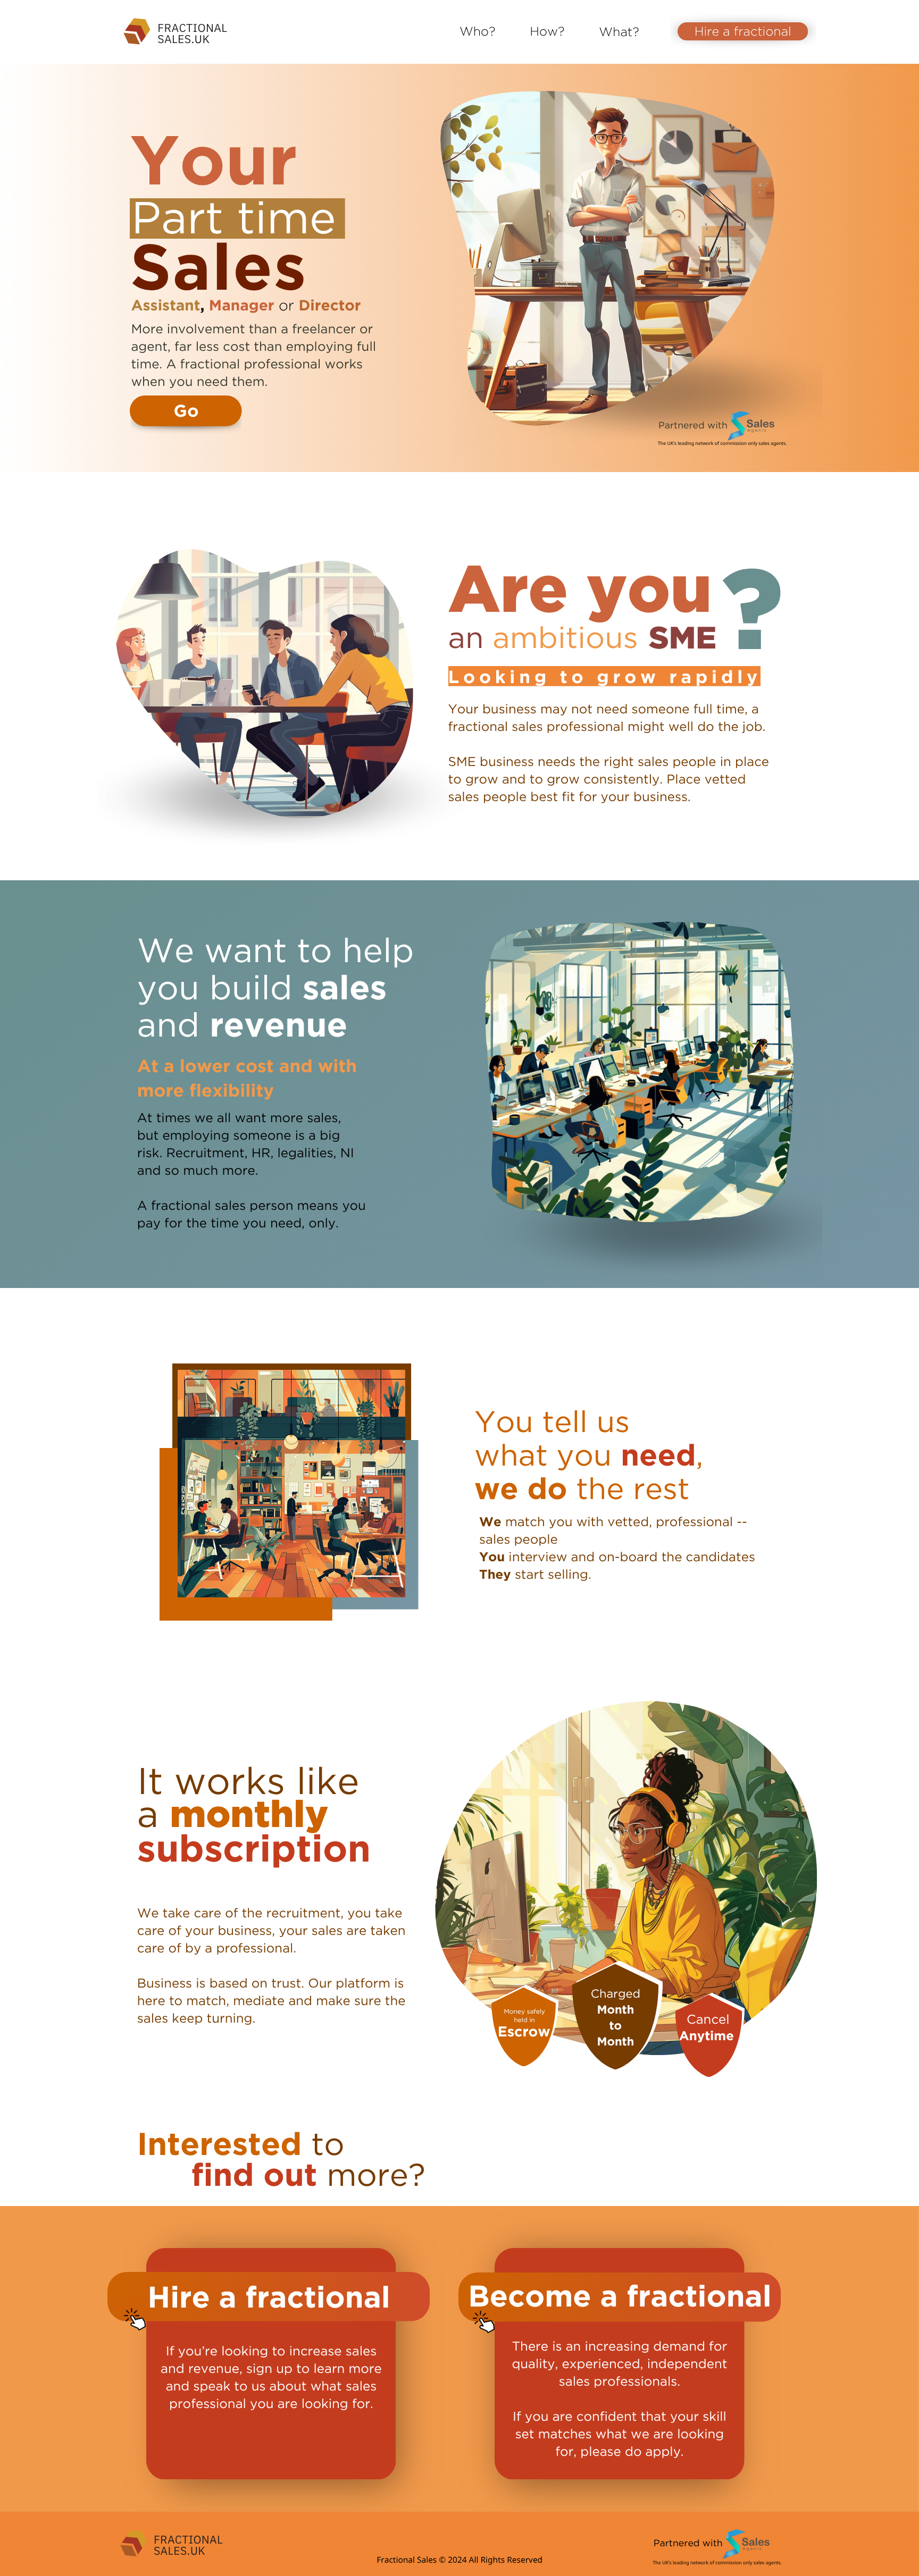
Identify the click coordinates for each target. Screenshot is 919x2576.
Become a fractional (620, 2296)
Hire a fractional (743, 31)
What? (619, 32)
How (544, 31)
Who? (478, 31)
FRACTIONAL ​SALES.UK (192, 33)
